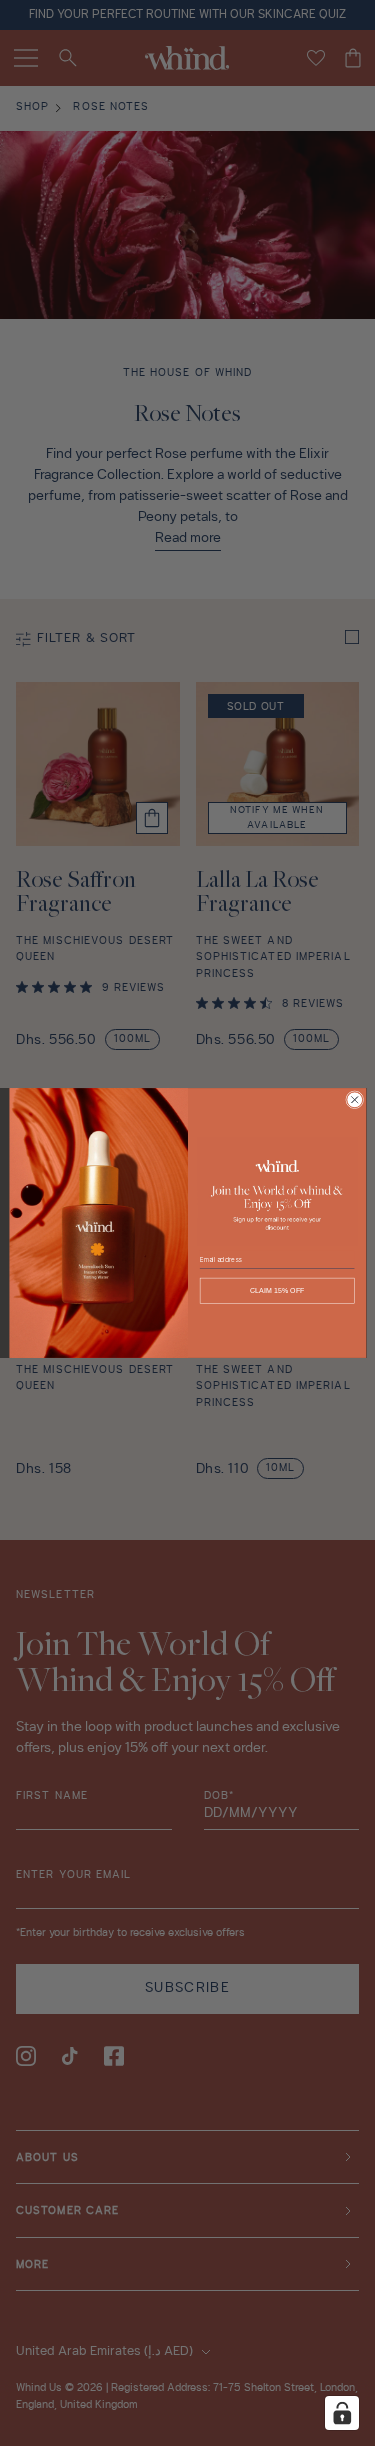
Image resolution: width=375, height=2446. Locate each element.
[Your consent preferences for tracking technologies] (342, 2413)
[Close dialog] (354, 1100)
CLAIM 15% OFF (276, 1291)
